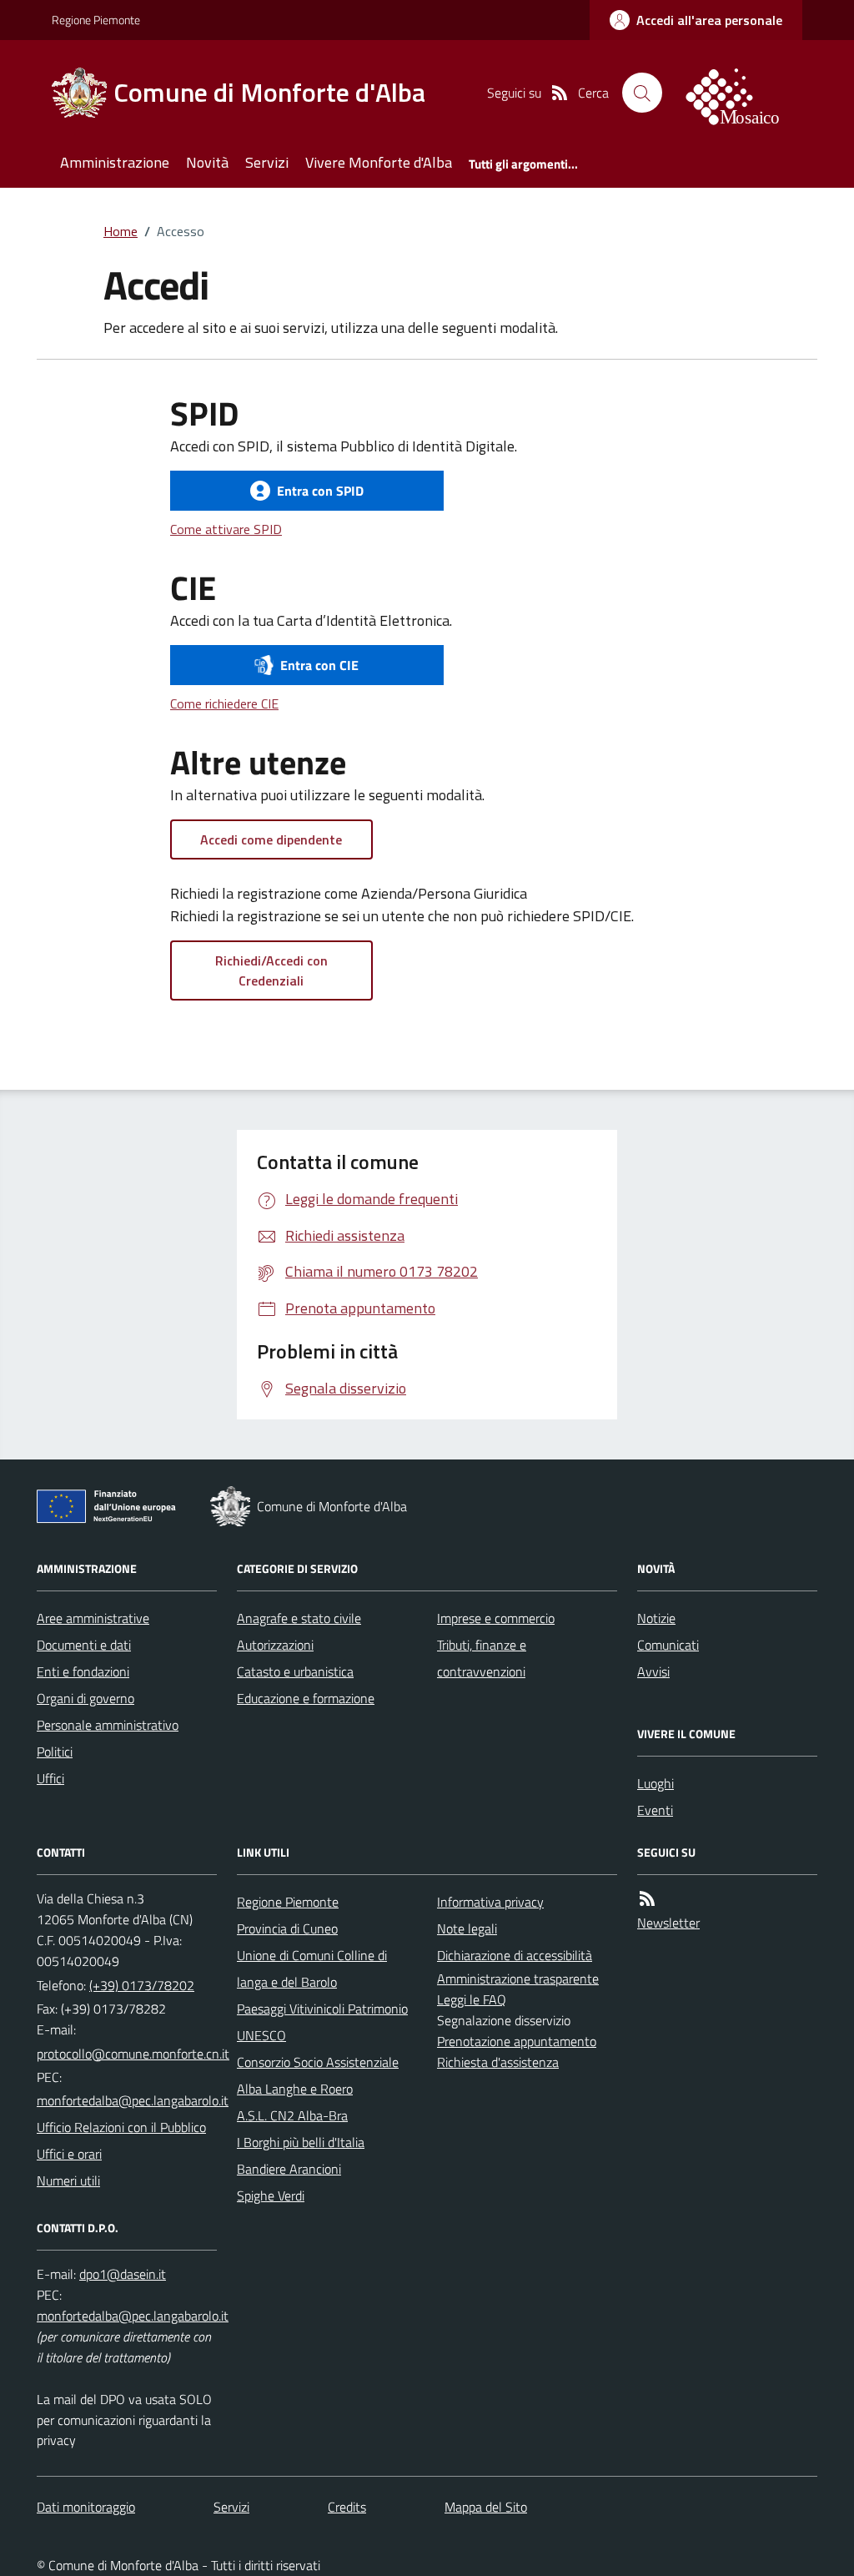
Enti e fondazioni (83, 1671)
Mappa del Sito (486, 2507)
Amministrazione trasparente (518, 1979)
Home (121, 231)
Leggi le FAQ (472, 1999)
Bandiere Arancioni (289, 2169)
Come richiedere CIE (224, 703)
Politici (55, 1752)
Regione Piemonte (96, 20)
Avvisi (653, 1671)
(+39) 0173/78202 (142, 1985)
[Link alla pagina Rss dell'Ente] (647, 1898)
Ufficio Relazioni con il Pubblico (121, 2127)
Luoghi (656, 1783)
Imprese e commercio (496, 1618)
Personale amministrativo (108, 1725)
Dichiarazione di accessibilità (515, 1955)
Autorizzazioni (275, 1645)
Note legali (467, 1928)
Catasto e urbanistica (295, 1671)
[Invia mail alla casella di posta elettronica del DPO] (123, 2274)
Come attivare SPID (226, 529)
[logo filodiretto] (742, 93)
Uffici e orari (69, 2154)
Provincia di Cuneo (287, 1928)
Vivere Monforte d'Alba (379, 162)
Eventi (655, 1810)
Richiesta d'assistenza (498, 2062)
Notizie (656, 1618)
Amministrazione (115, 162)
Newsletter (668, 1923)
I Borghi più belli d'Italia (301, 2142)
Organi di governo (85, 1698)
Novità (207, 162)
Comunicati (668, 1645)
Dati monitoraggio (86, 2507)
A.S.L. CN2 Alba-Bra (292, 2115)
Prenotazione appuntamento (517, 2041)
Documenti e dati (84, 1645)
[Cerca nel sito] (642, 93)
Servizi (267, 162)
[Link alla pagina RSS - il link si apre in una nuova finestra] (560, 93)
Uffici (50, 1778)
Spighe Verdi (271, 2195)
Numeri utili (68, 2180)
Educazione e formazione (306, 1698)
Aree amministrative (93, 1618)
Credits (347, 2507)
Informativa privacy (490, 1902)
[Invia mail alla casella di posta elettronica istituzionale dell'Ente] (133, 2054)
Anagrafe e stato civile (299, 1618)
